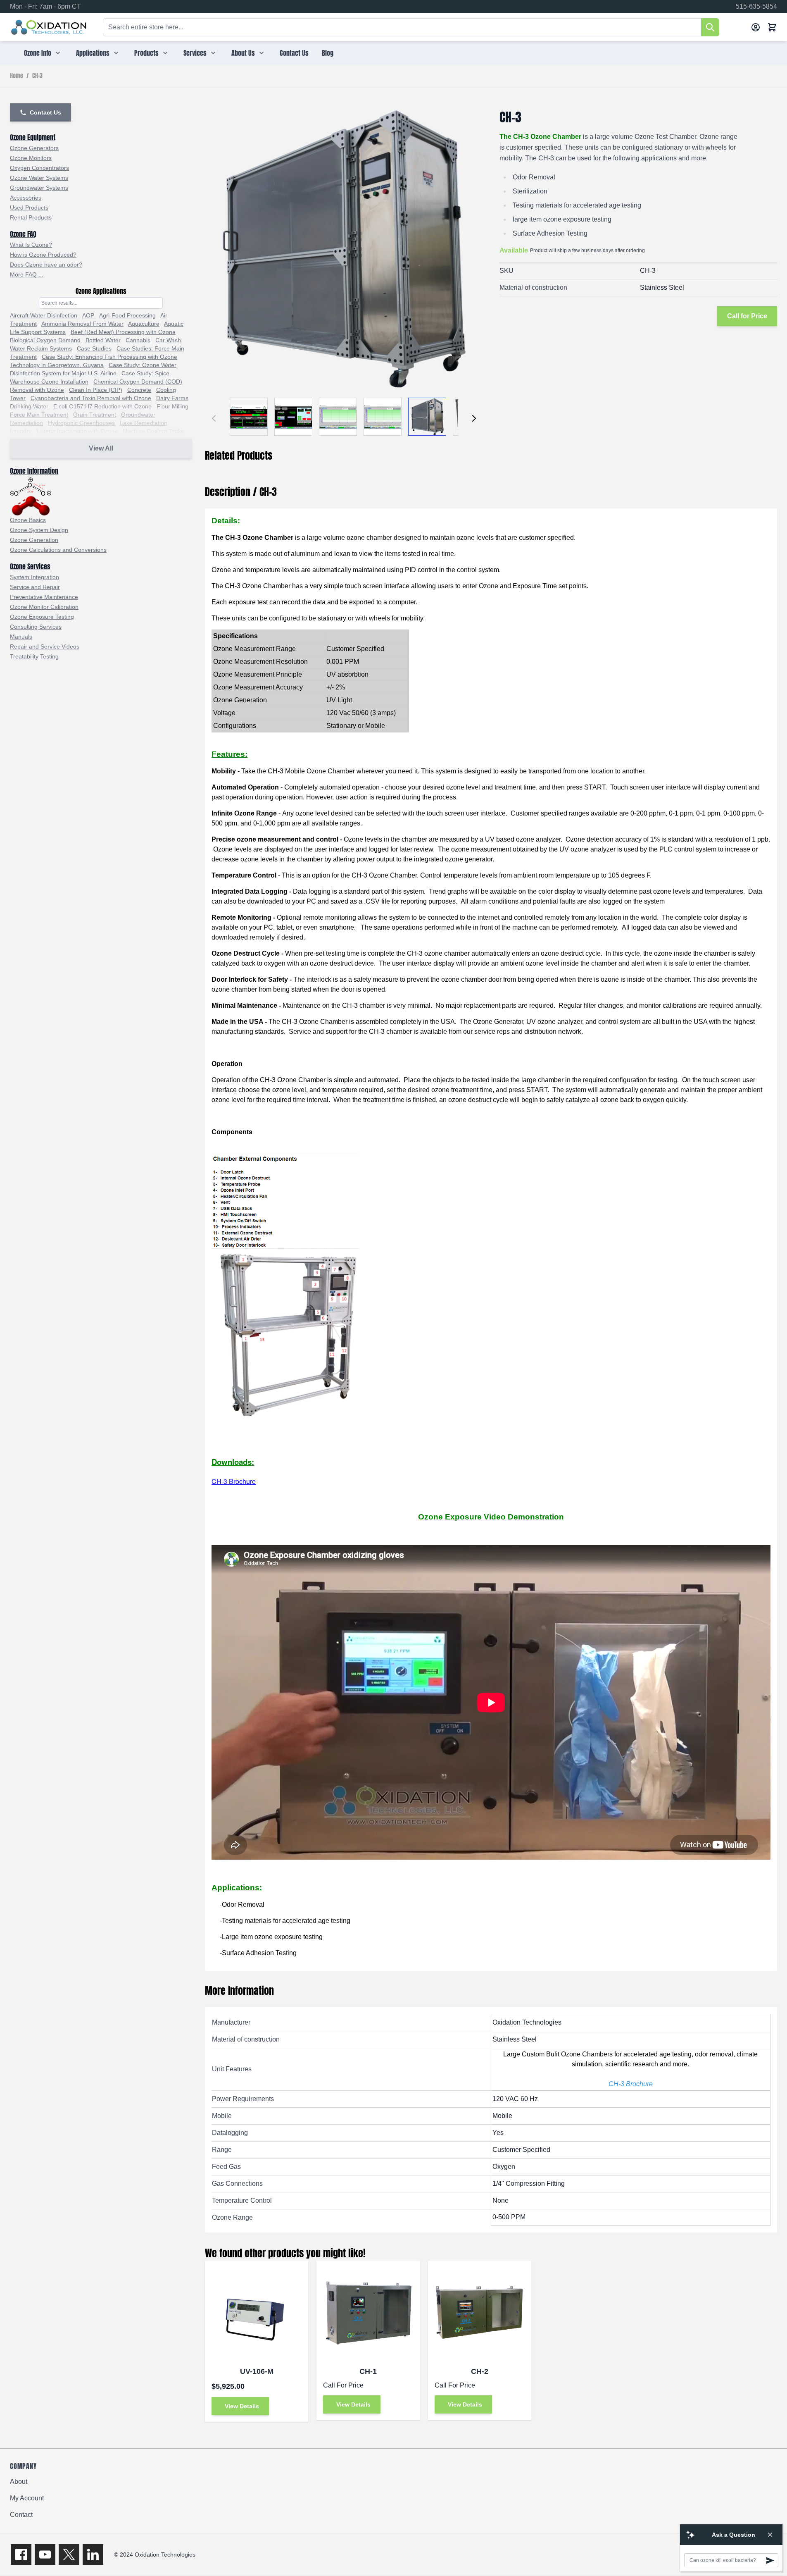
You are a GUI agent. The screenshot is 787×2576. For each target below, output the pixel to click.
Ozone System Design (39, 530)
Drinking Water (29, 406)
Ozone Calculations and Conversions (58, 550)
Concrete (139, 390)
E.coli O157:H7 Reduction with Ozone (102, 406)
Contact (21, 2515)
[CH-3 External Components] (491, 1285)
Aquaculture (144, 324)
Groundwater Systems (39, 188)
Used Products (29, 208)
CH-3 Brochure (234, 1481)
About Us (243, 53)
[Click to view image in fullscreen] (344, 249)
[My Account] (756, 27)
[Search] (710, 27)
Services (195, 53)
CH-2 (480, 2371)
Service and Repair (35, 587)
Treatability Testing (34, 656)
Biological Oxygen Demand (46, 340)
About (19, 2482)
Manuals (21, 637)
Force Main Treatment (39, 415)
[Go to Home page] (49, 27)
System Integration (34, 577)
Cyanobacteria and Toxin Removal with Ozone (91, 398)
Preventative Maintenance (44, 597)
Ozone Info (38, 53)
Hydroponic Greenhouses (81, 423)
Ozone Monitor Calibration (44, 607)
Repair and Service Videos (45, 646)
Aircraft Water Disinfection (44, 315)
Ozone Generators (34, 148)
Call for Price (747, 316)
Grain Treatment (95, 415)
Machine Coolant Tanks (153, 431)
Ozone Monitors (31, 158)
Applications (93, 53)
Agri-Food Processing (127, 315)
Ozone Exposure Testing (42, 617)
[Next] (474, 418)
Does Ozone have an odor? (46, 265)
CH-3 (37, 76)
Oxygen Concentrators (39, 168)
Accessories (26, 198)
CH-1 (368, 2371)
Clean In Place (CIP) (96, 390)
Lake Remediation (144, 423)
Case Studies (94, 348)
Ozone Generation (34, 540)
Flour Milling (172, 406)
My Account (27, 2498)
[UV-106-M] (257, 2312)
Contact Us (294, 53)
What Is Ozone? (31, 245)
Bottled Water (103, 340)
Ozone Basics (28, 520)
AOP (89, 315)
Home (17, 76)
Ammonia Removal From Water (82, 324)
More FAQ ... (27, 274)
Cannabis (138, 340)
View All (101, 448)
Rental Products (31, 217)
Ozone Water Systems (39, 178)
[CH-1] (368, 2312)
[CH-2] (480, 2312)
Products (146, 53)
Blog (328, 53)
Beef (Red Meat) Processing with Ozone (123, 332)
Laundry (21, 431)
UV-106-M (257, 2371)
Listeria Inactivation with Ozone (78, 431)
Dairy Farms (172, 398)
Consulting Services (36, 627)
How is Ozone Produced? (43, 255)
